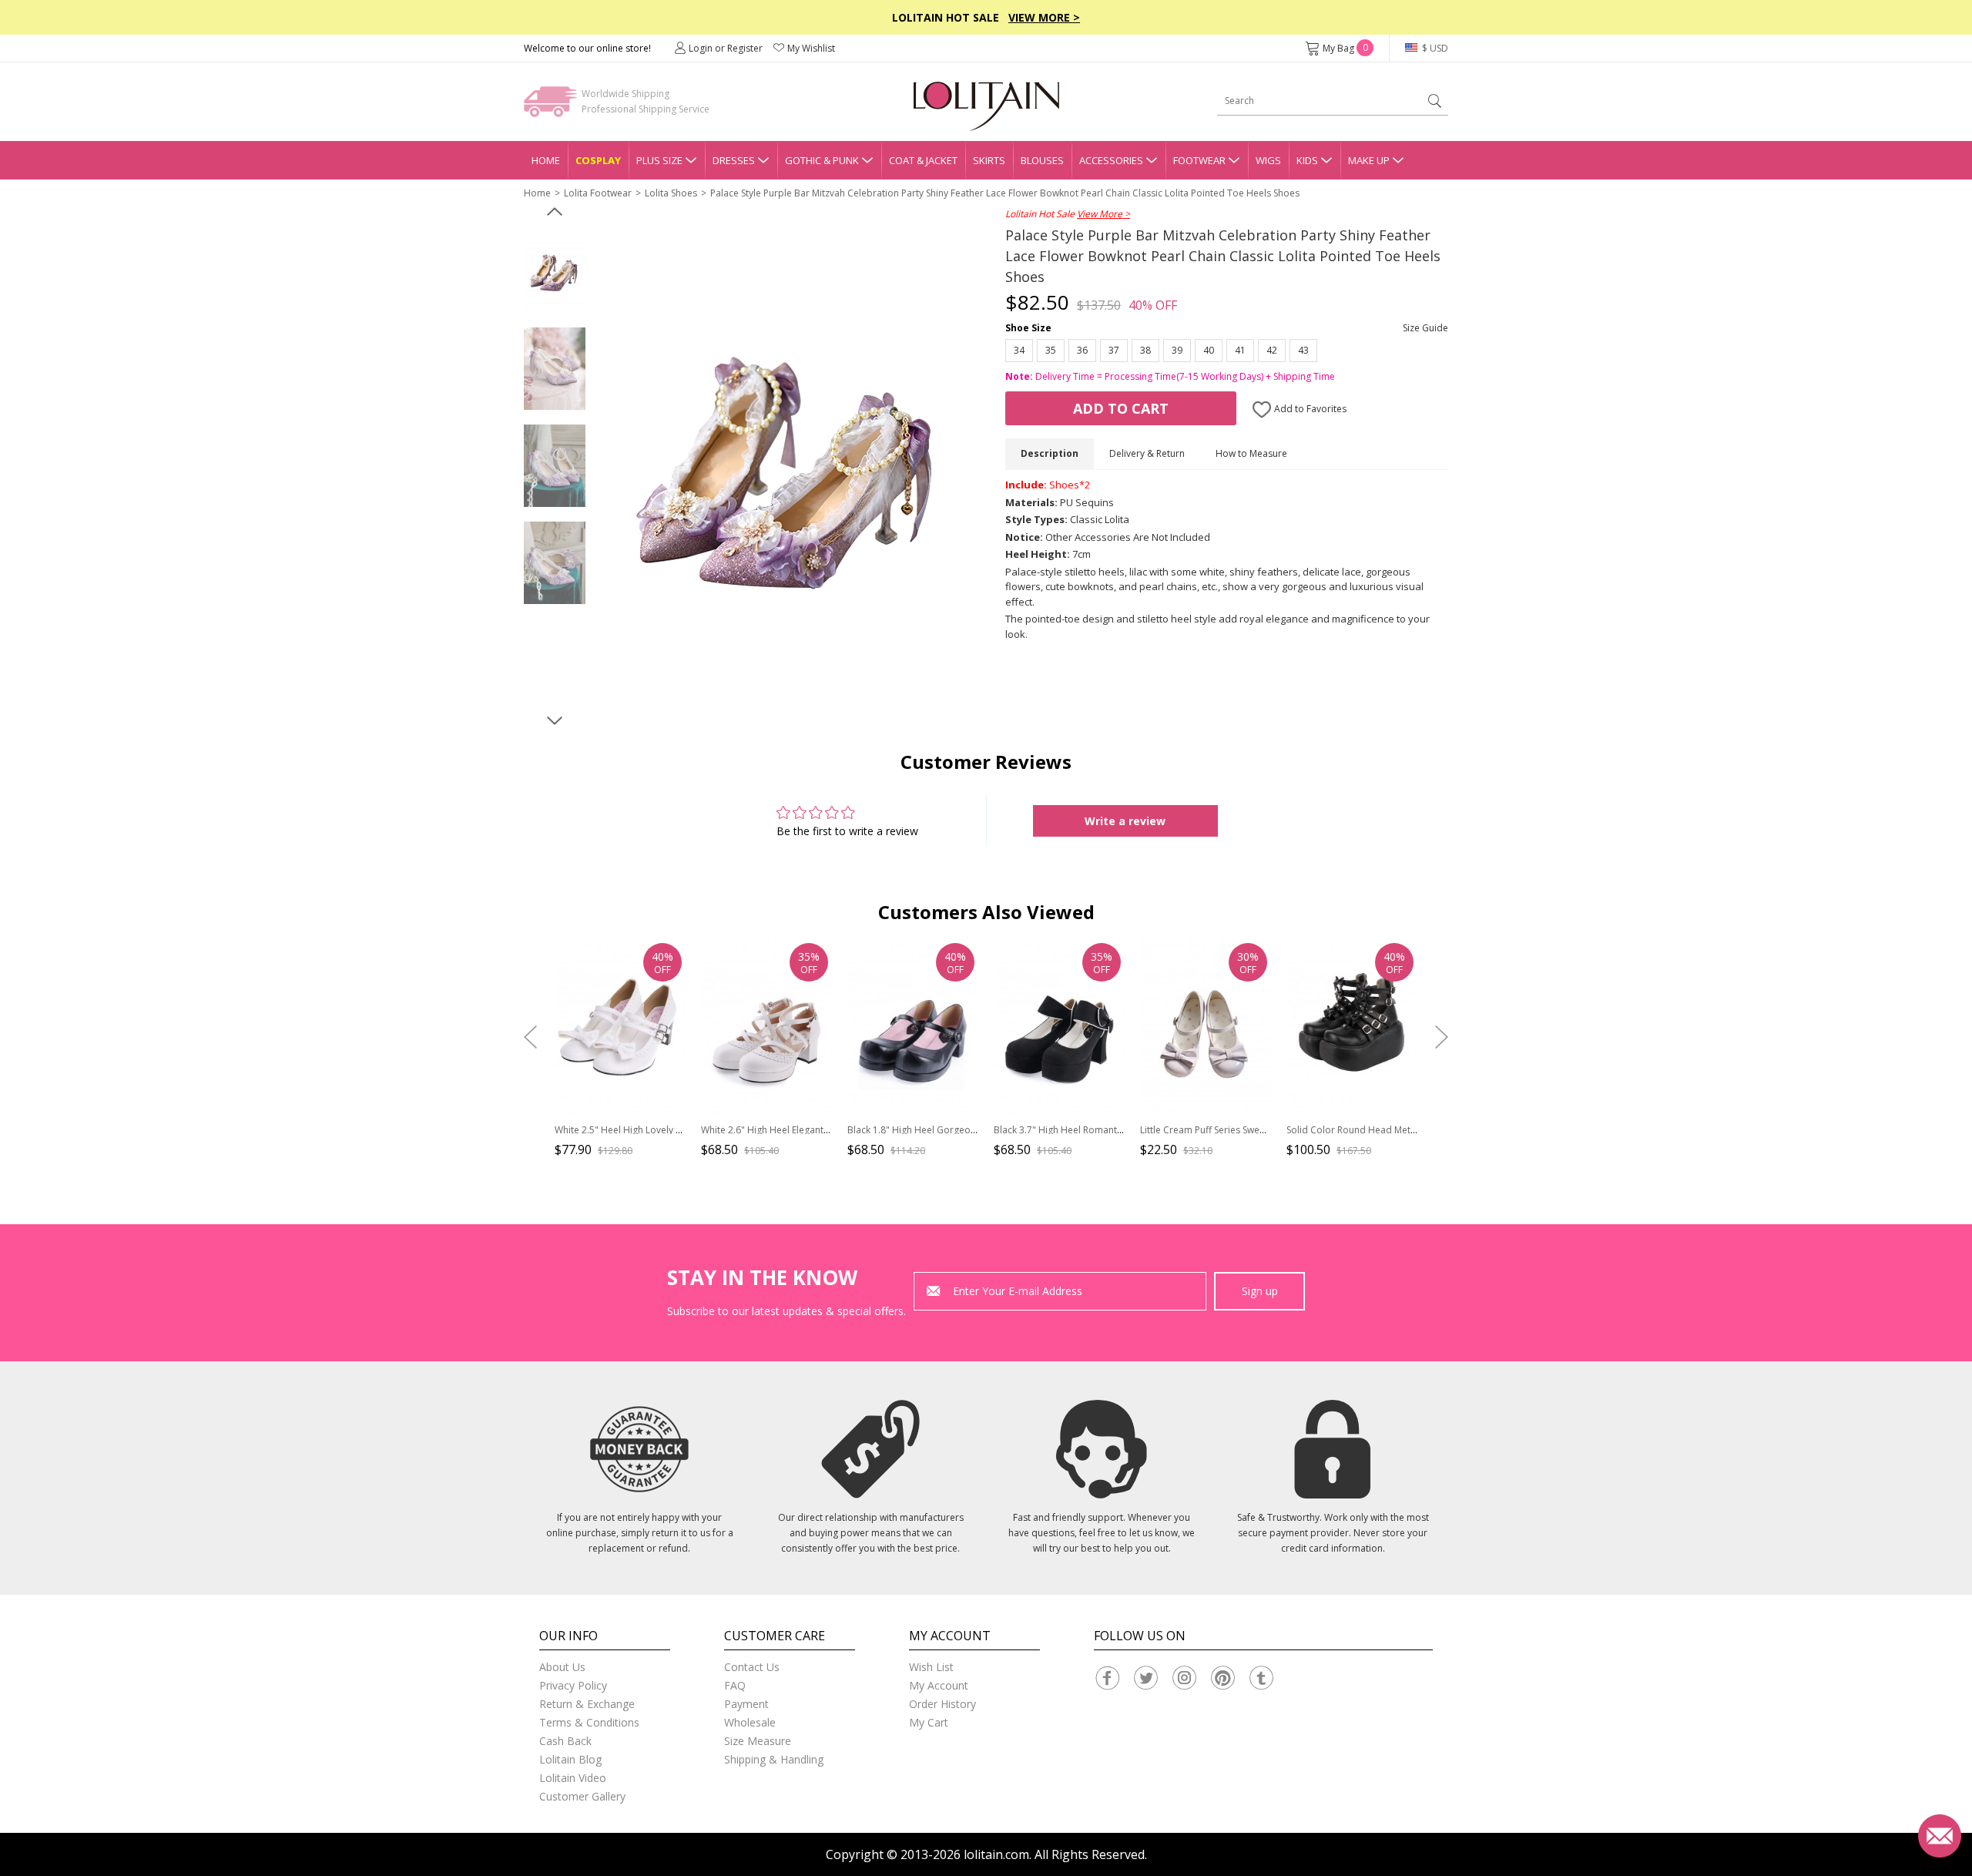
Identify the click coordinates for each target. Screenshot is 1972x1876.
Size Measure (758, 1741)
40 (1209, 350)
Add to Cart (1121, 408)
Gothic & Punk (822, 160)
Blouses (1042, 160)
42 (1272, 350)
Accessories (1111, 160)
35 (1051, 350)
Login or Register (726, 48)
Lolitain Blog (570, 1759)
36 (1082, 350)
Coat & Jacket (923, 160)
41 (1240, 350)
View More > (1044, 17)
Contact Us (752, 1667)
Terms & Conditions (589, 1722)
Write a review (1125, 821)
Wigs (1268, 160)
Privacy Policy (573, 1685)
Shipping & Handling (774, 1759)
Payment (746, 1704)
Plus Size (659, 160)
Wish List (931, 1667)
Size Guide (1425, 328)
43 (1303, 350)
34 (1019, 350)
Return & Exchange (587, 1704)
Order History (942, 1704)
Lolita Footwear (598, 193)
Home (546, 160)
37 (1114, 350)
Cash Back (565, 1741)
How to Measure (1251, 453)
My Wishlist (811, 48)
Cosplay (598, 160)
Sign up (1260, 1291)
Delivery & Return (1147, 453)
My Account (939, 1685)
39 (1177, 350)
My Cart (929, 1722)
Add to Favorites (1309, 409)
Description (1050, 453)
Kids (1307, 160)
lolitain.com (996, 1854)
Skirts (989, 160)
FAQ (735, 1685)
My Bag (1345, 48)
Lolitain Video (573, 1778)
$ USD (1434, 48)
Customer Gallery (582, 1796)
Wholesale (750, 1722)
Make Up (1369, 160)
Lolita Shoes (671, 193)
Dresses (734, 160)
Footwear (1199, 160)
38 (1145, 350)
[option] (555, 272)
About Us (562, 1667)
